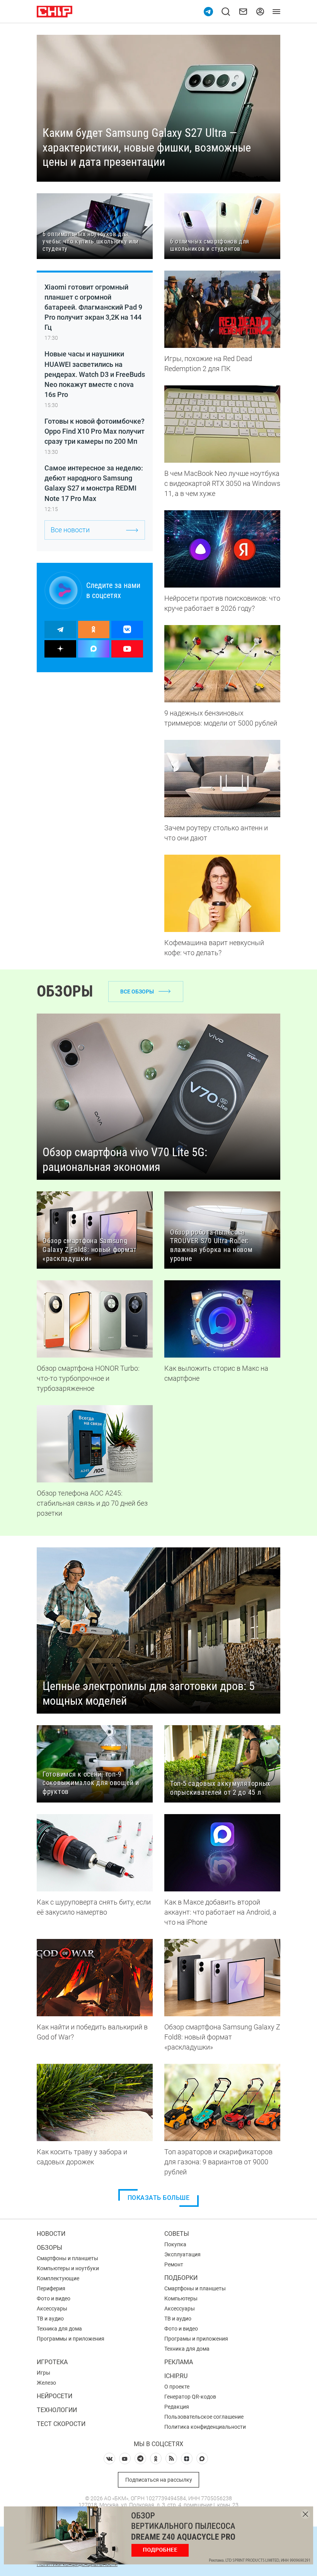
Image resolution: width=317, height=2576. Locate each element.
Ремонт (174, 2264)
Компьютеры (181, 2298)
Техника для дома (59, 2329)
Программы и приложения (71, 2339)
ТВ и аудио (50, 2319)
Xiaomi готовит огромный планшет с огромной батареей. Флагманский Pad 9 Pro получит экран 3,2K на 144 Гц (93, 307)
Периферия (51, 2288)
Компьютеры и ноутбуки (68, 2268)
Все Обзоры (137, 992)
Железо (46, 2383)
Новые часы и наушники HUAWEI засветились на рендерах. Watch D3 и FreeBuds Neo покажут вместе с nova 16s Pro (95, 374)
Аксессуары (52, 2309)
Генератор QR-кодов (190, 2397)
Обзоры (49, 2248)
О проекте (177, 2387)
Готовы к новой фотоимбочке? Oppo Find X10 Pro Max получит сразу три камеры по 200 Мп (95, 431)
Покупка (175, 2244)
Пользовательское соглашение (204, 2417)
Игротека (52, 2362)
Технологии (57, 2410)
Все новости (70, 530)
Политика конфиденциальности (205, 2427)
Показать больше (159, 2198)
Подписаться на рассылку (159, 2480)
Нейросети (55, 2396)
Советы (177, 2234)
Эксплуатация (182, 2254)
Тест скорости (61, 2424)
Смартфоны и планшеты (67, 2258)
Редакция (177, 2407)
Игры (43, 2373)
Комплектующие (58, 2278)
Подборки (181, 2278)
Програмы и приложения (196, 2339)
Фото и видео (54, 2298)
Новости (51, 2234)
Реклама (179, 2362)
